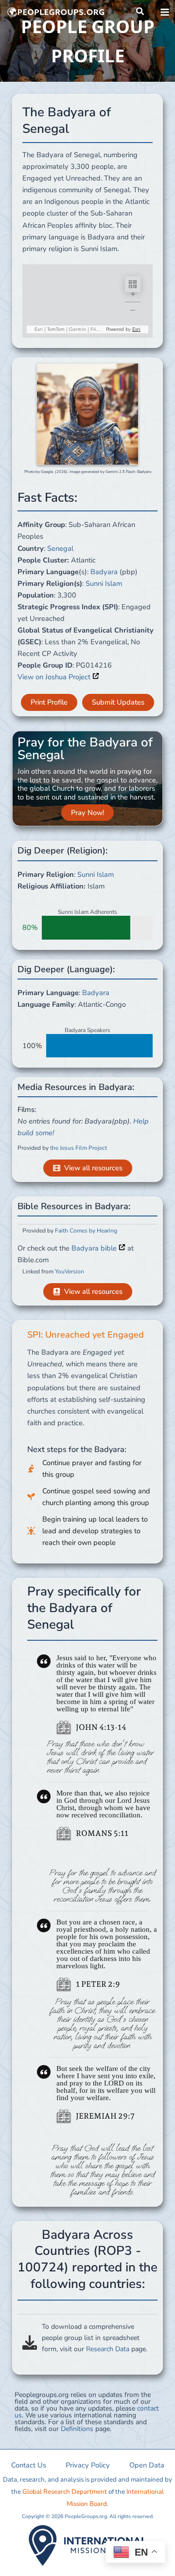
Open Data (147, 2465)
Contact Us (29, 2465)
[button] (140, 12)
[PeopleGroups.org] (56, 12)
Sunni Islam (104, 583)
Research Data (108, 2349)
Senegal (60, 548)
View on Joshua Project (55, 677)
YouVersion (70, 1271)
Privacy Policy (88, 2465)
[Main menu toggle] (165, 12)
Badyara (104, 572)
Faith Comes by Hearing (86, 1231)
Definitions (77, 2429)
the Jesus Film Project (79, 1148)
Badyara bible (95, 1248)
